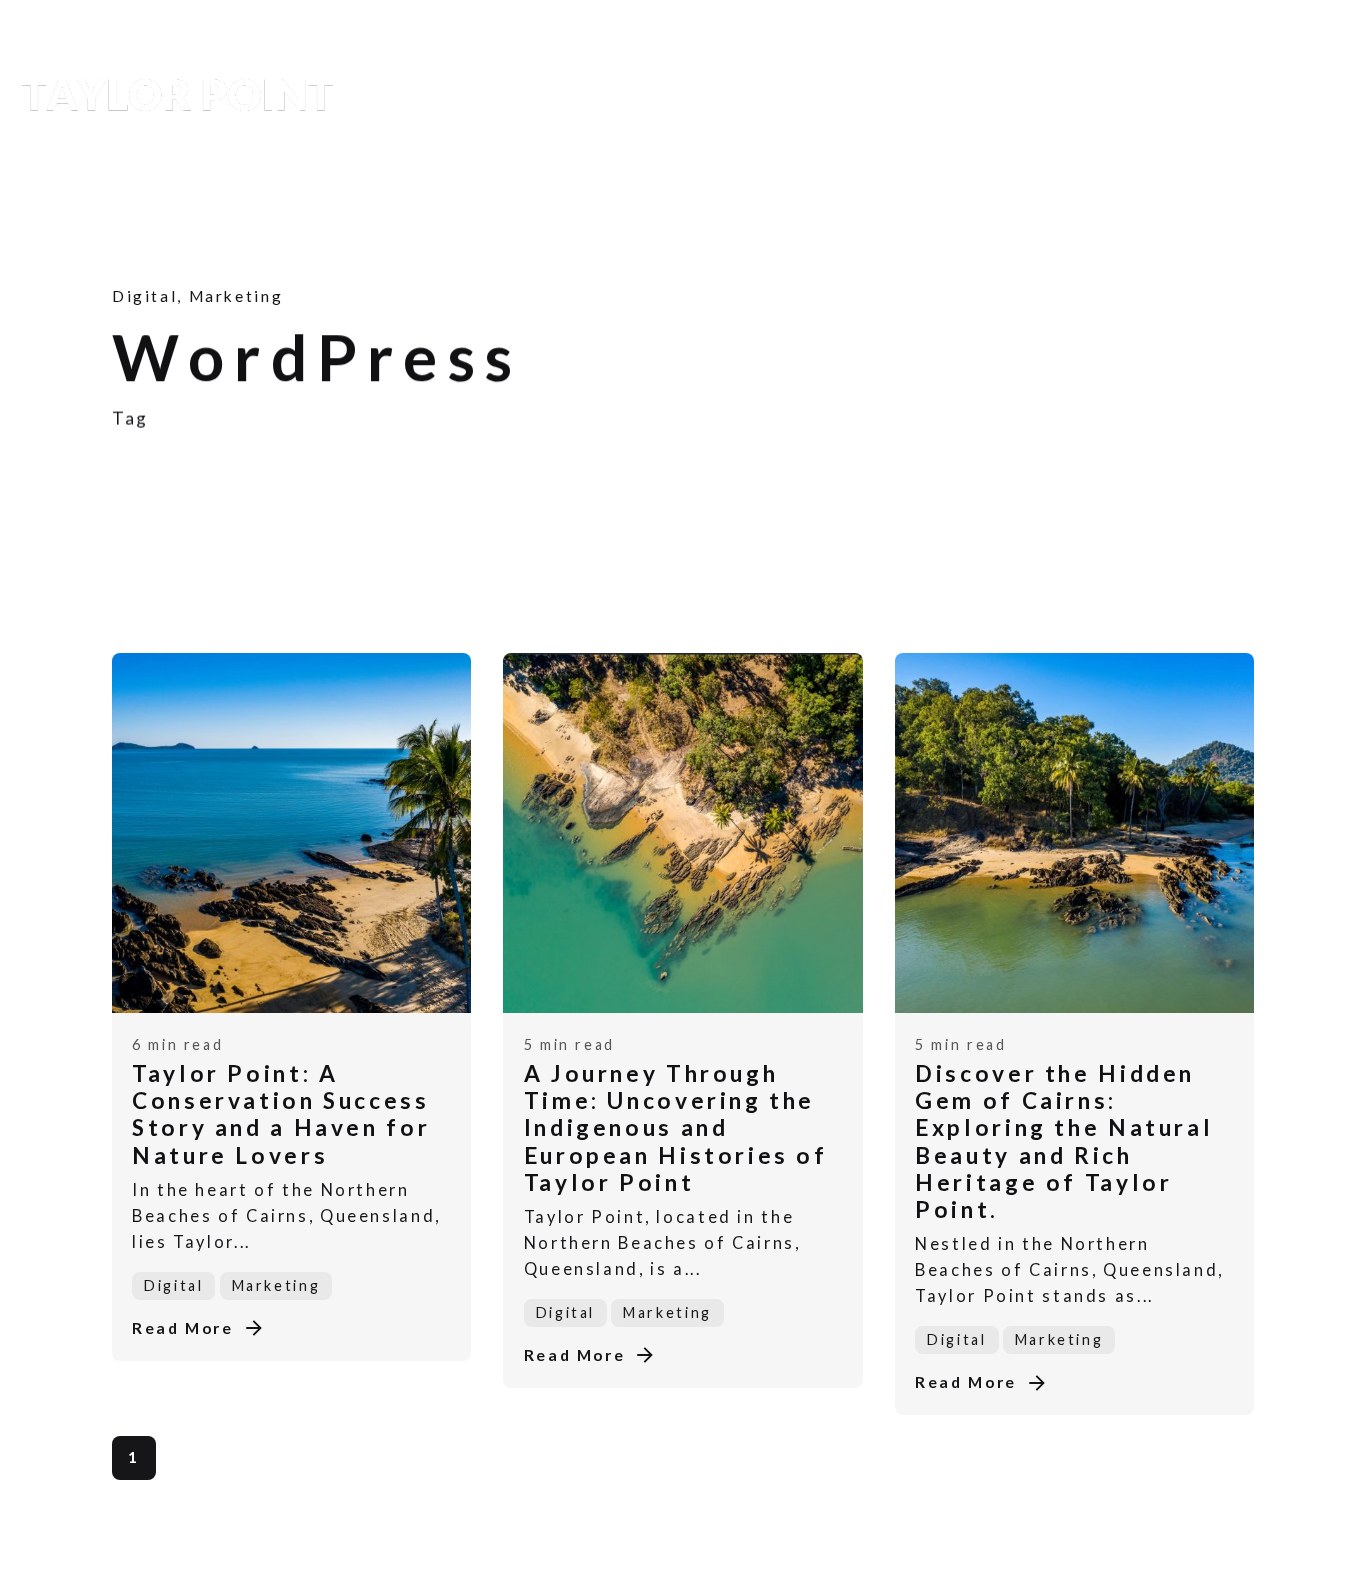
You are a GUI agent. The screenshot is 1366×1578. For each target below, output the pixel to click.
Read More (183, 1328)
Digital (144, 296)
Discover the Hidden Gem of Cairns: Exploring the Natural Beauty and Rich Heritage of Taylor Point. (1064, 1141)
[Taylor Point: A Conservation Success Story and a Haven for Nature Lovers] (292, 833)
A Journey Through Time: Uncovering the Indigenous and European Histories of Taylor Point (676, 1128)
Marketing (235, 296)
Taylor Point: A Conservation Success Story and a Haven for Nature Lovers (281, 1114)
